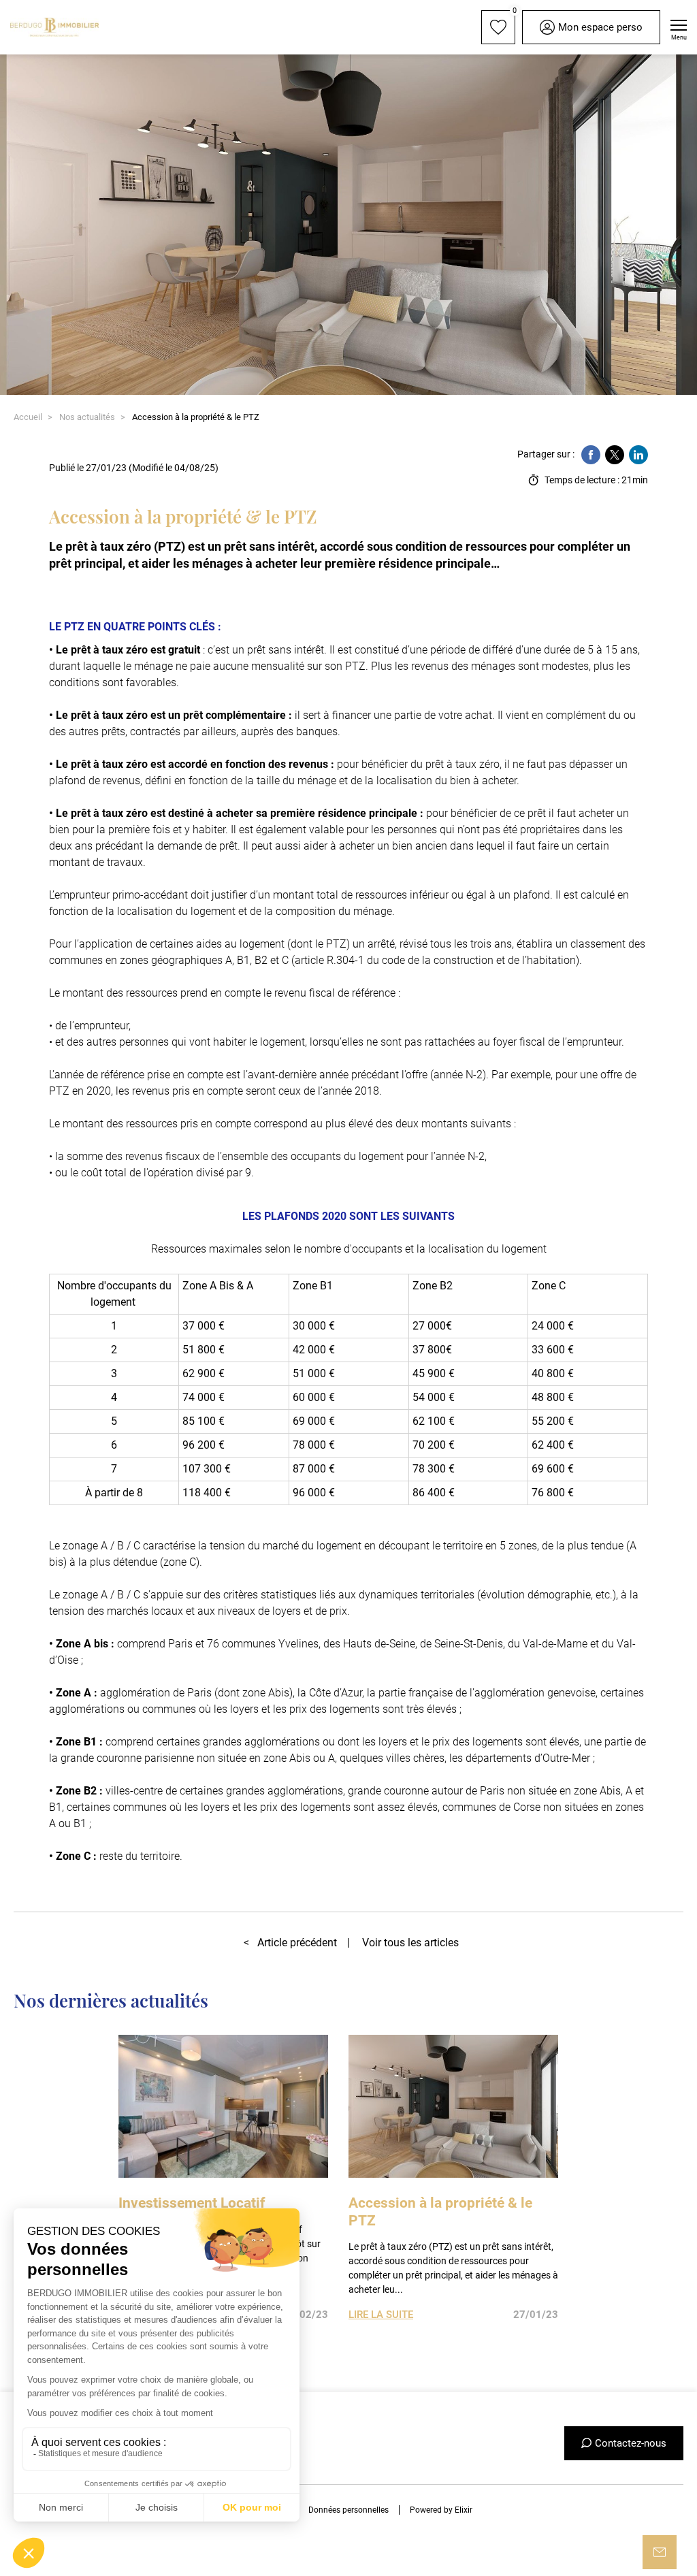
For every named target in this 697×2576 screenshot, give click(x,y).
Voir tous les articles (410, 1943)
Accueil (28, 417)
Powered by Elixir (441, 2510)
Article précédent (290, 1943)
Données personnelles (348, 2510)
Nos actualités (87, 417)
